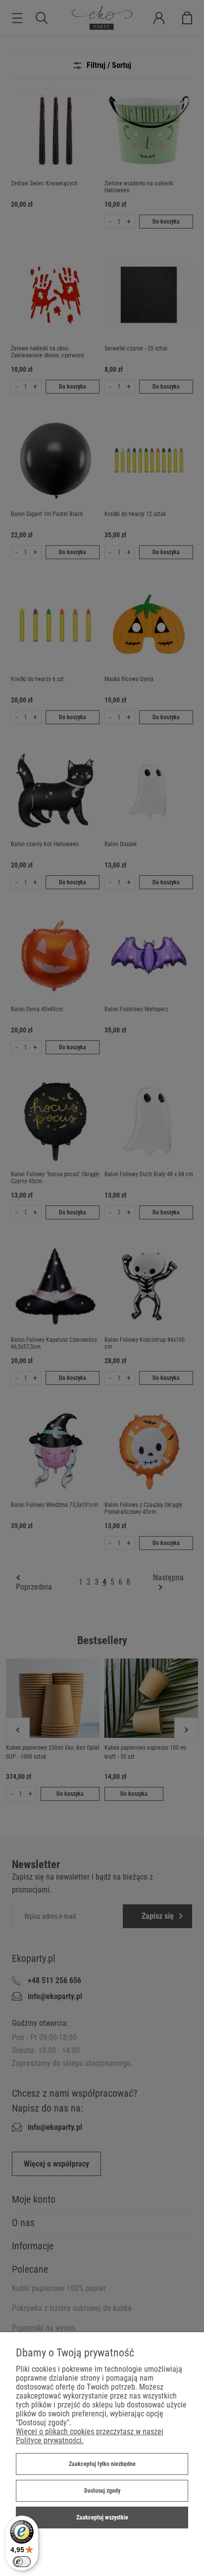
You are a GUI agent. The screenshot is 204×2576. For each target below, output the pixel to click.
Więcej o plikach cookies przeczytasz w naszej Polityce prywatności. (90, 2436)
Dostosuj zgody (102, 2491)
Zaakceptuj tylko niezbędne (102, 2464)
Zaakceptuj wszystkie (102, 2518)
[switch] (22, 2562)
